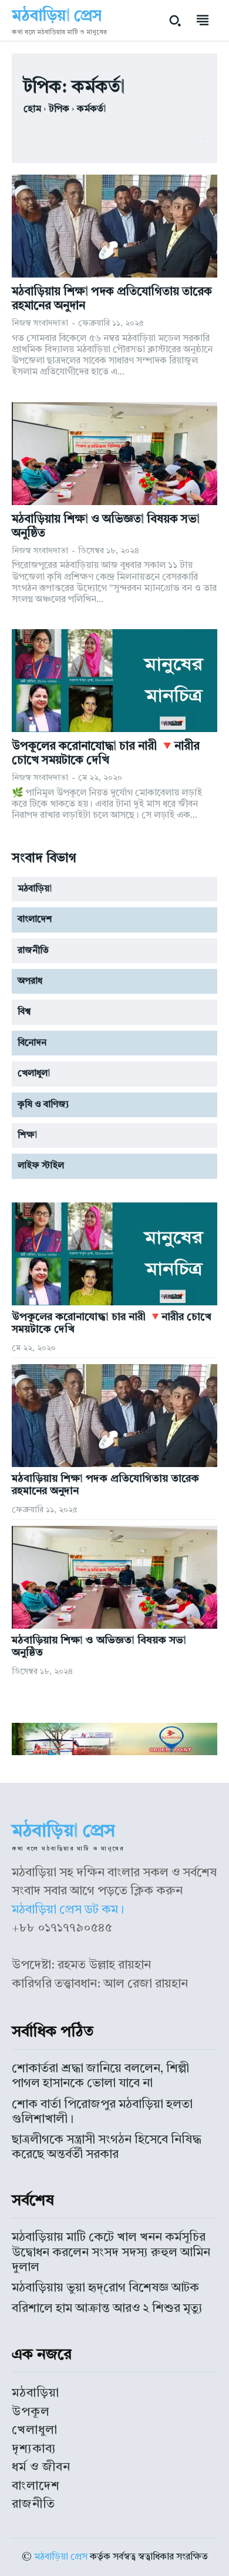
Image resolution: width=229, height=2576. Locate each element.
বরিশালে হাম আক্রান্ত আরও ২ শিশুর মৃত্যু (107, 2309)
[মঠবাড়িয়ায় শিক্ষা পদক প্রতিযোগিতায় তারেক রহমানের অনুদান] (114, 226)
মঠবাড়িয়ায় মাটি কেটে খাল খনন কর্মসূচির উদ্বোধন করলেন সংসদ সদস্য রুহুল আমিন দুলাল (111, 2252)
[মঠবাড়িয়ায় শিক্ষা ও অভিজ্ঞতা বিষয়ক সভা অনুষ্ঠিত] (114, 454)
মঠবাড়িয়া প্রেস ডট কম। (68, 1910)
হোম (32, 109)
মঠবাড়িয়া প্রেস (61, 2557)
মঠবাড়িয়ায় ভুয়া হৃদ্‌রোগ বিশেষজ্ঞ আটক (105, 2288)
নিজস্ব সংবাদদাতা (40, 323)
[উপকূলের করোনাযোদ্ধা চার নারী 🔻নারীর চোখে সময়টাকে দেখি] (114, 681)
